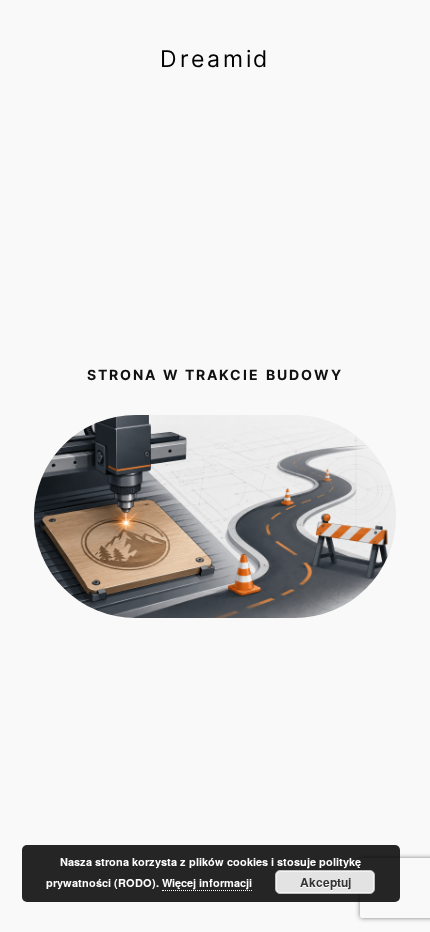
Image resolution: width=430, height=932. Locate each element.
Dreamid (215, 58)
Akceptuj (325, 882)
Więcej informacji (207, 882)
